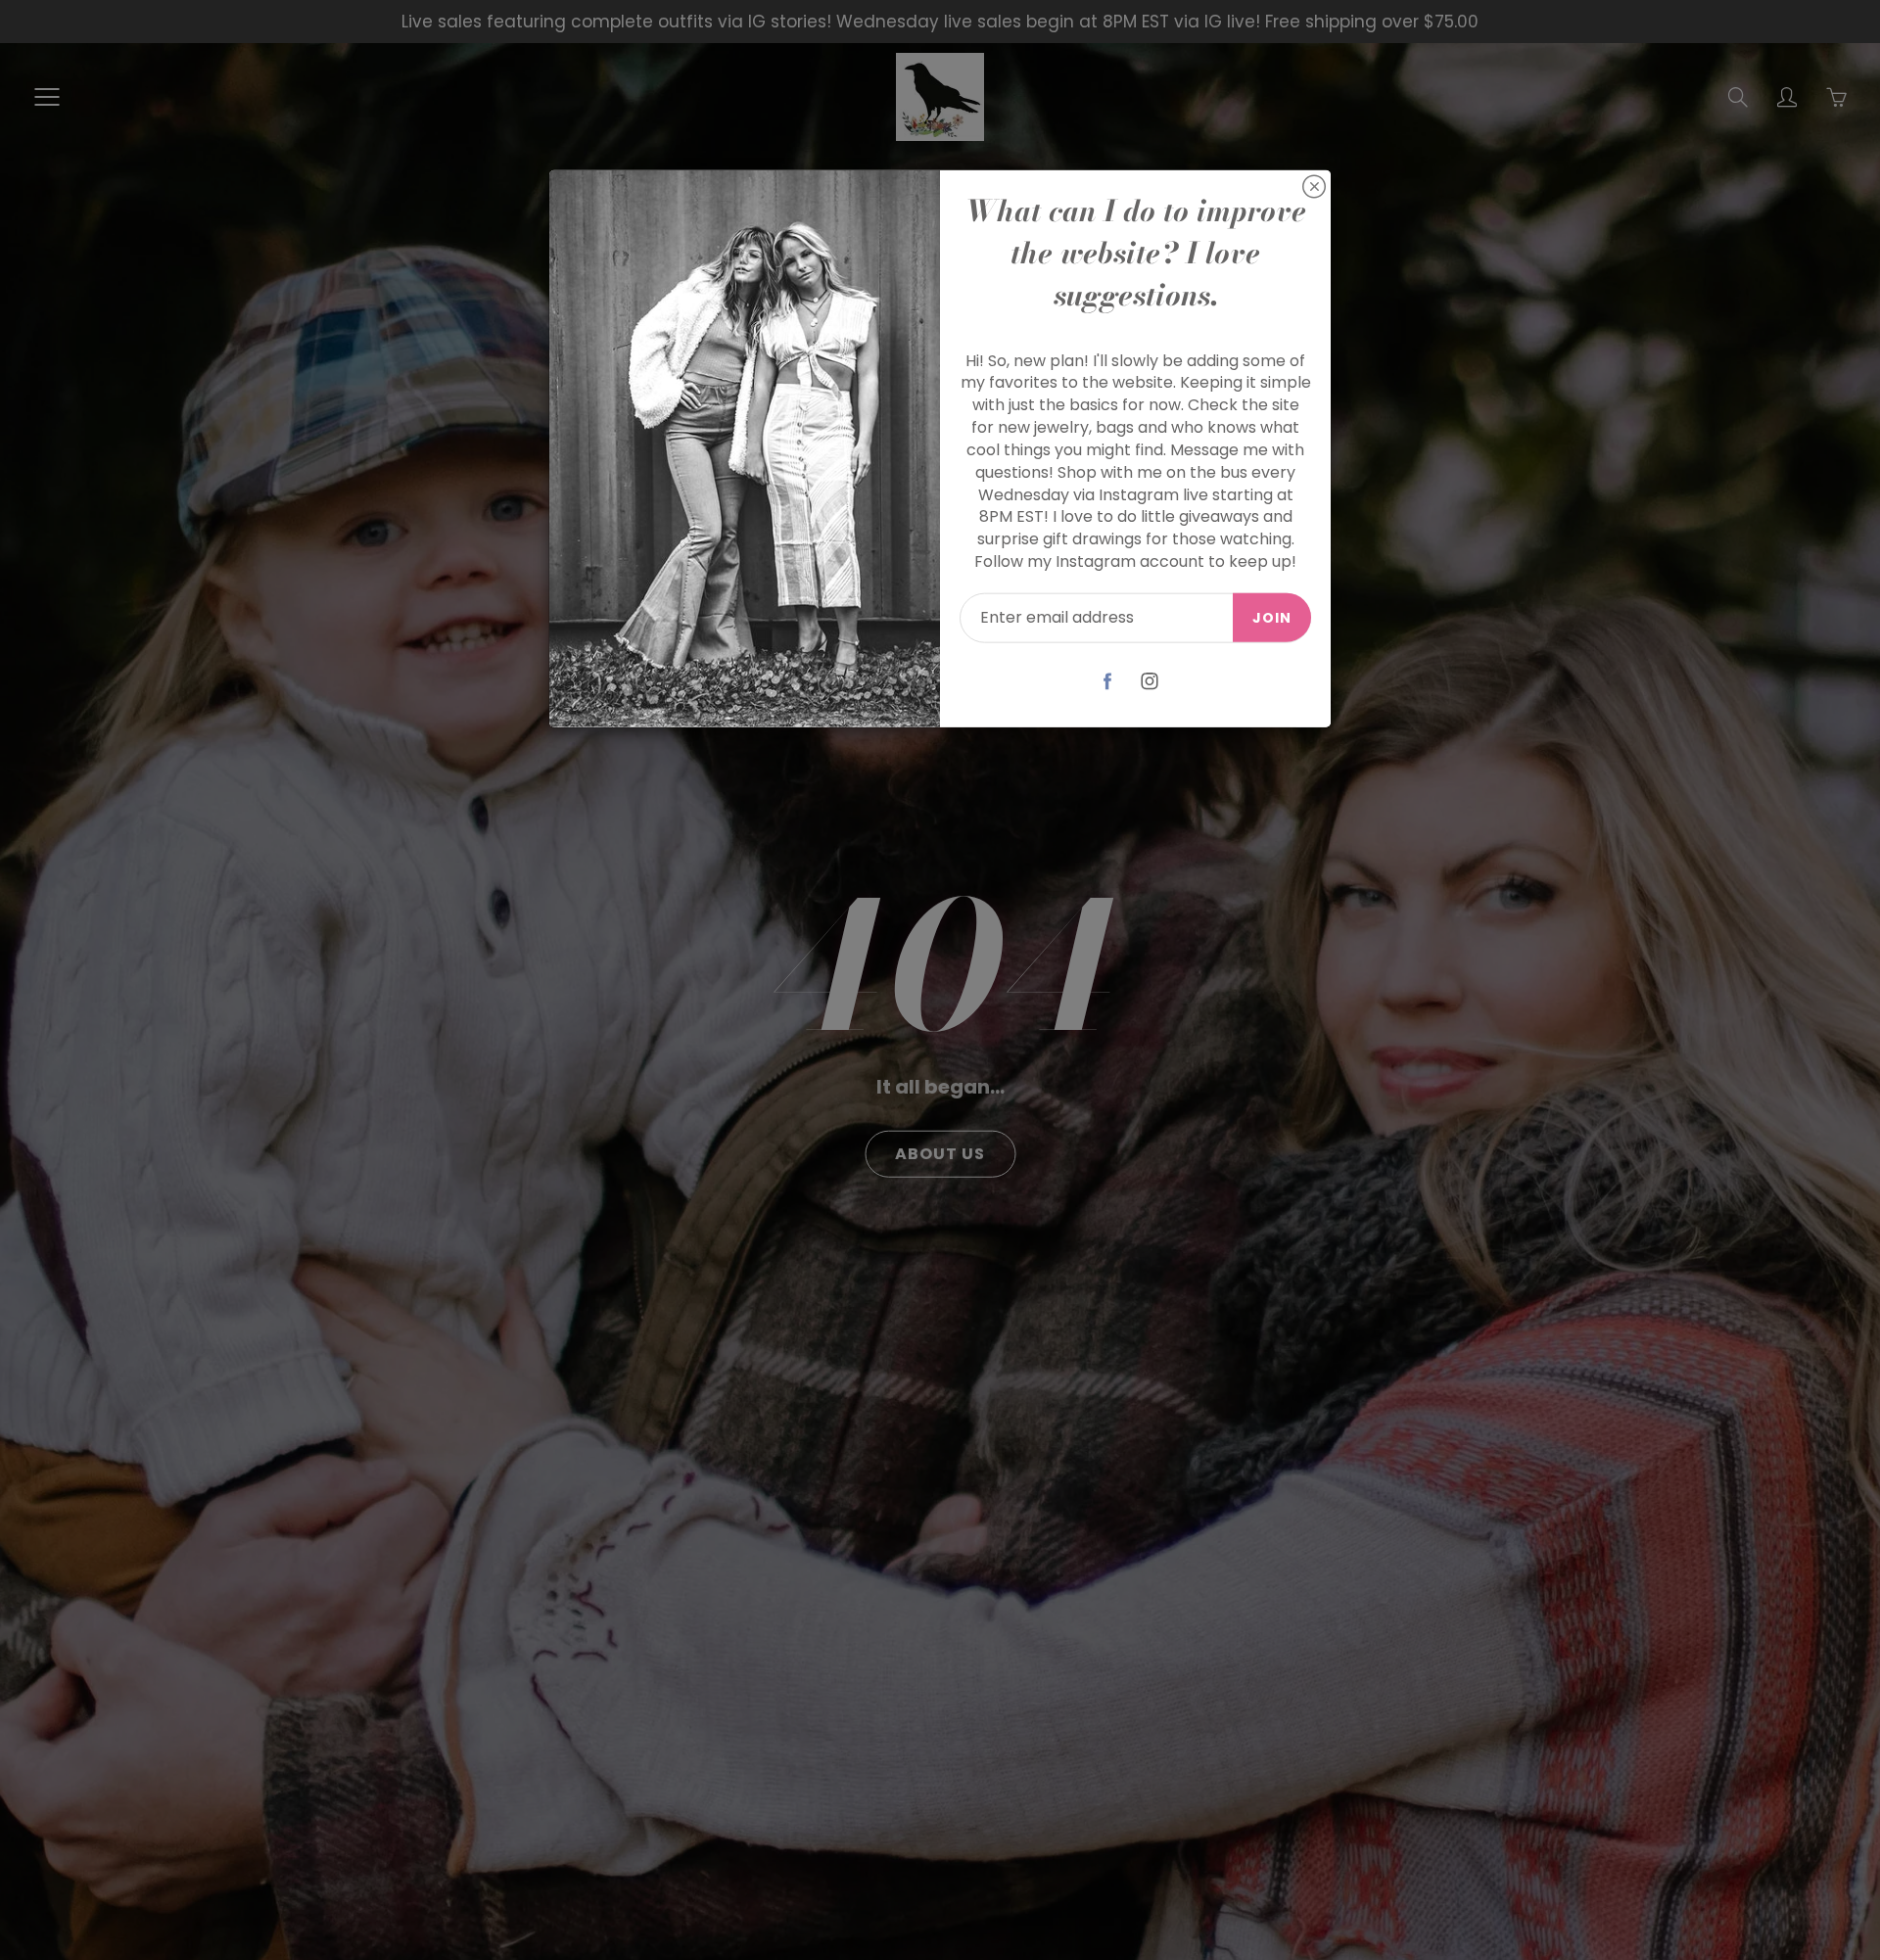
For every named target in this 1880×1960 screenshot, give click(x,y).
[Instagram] (1150, 681)
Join (1272, 618)
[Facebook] (1108, 681)
